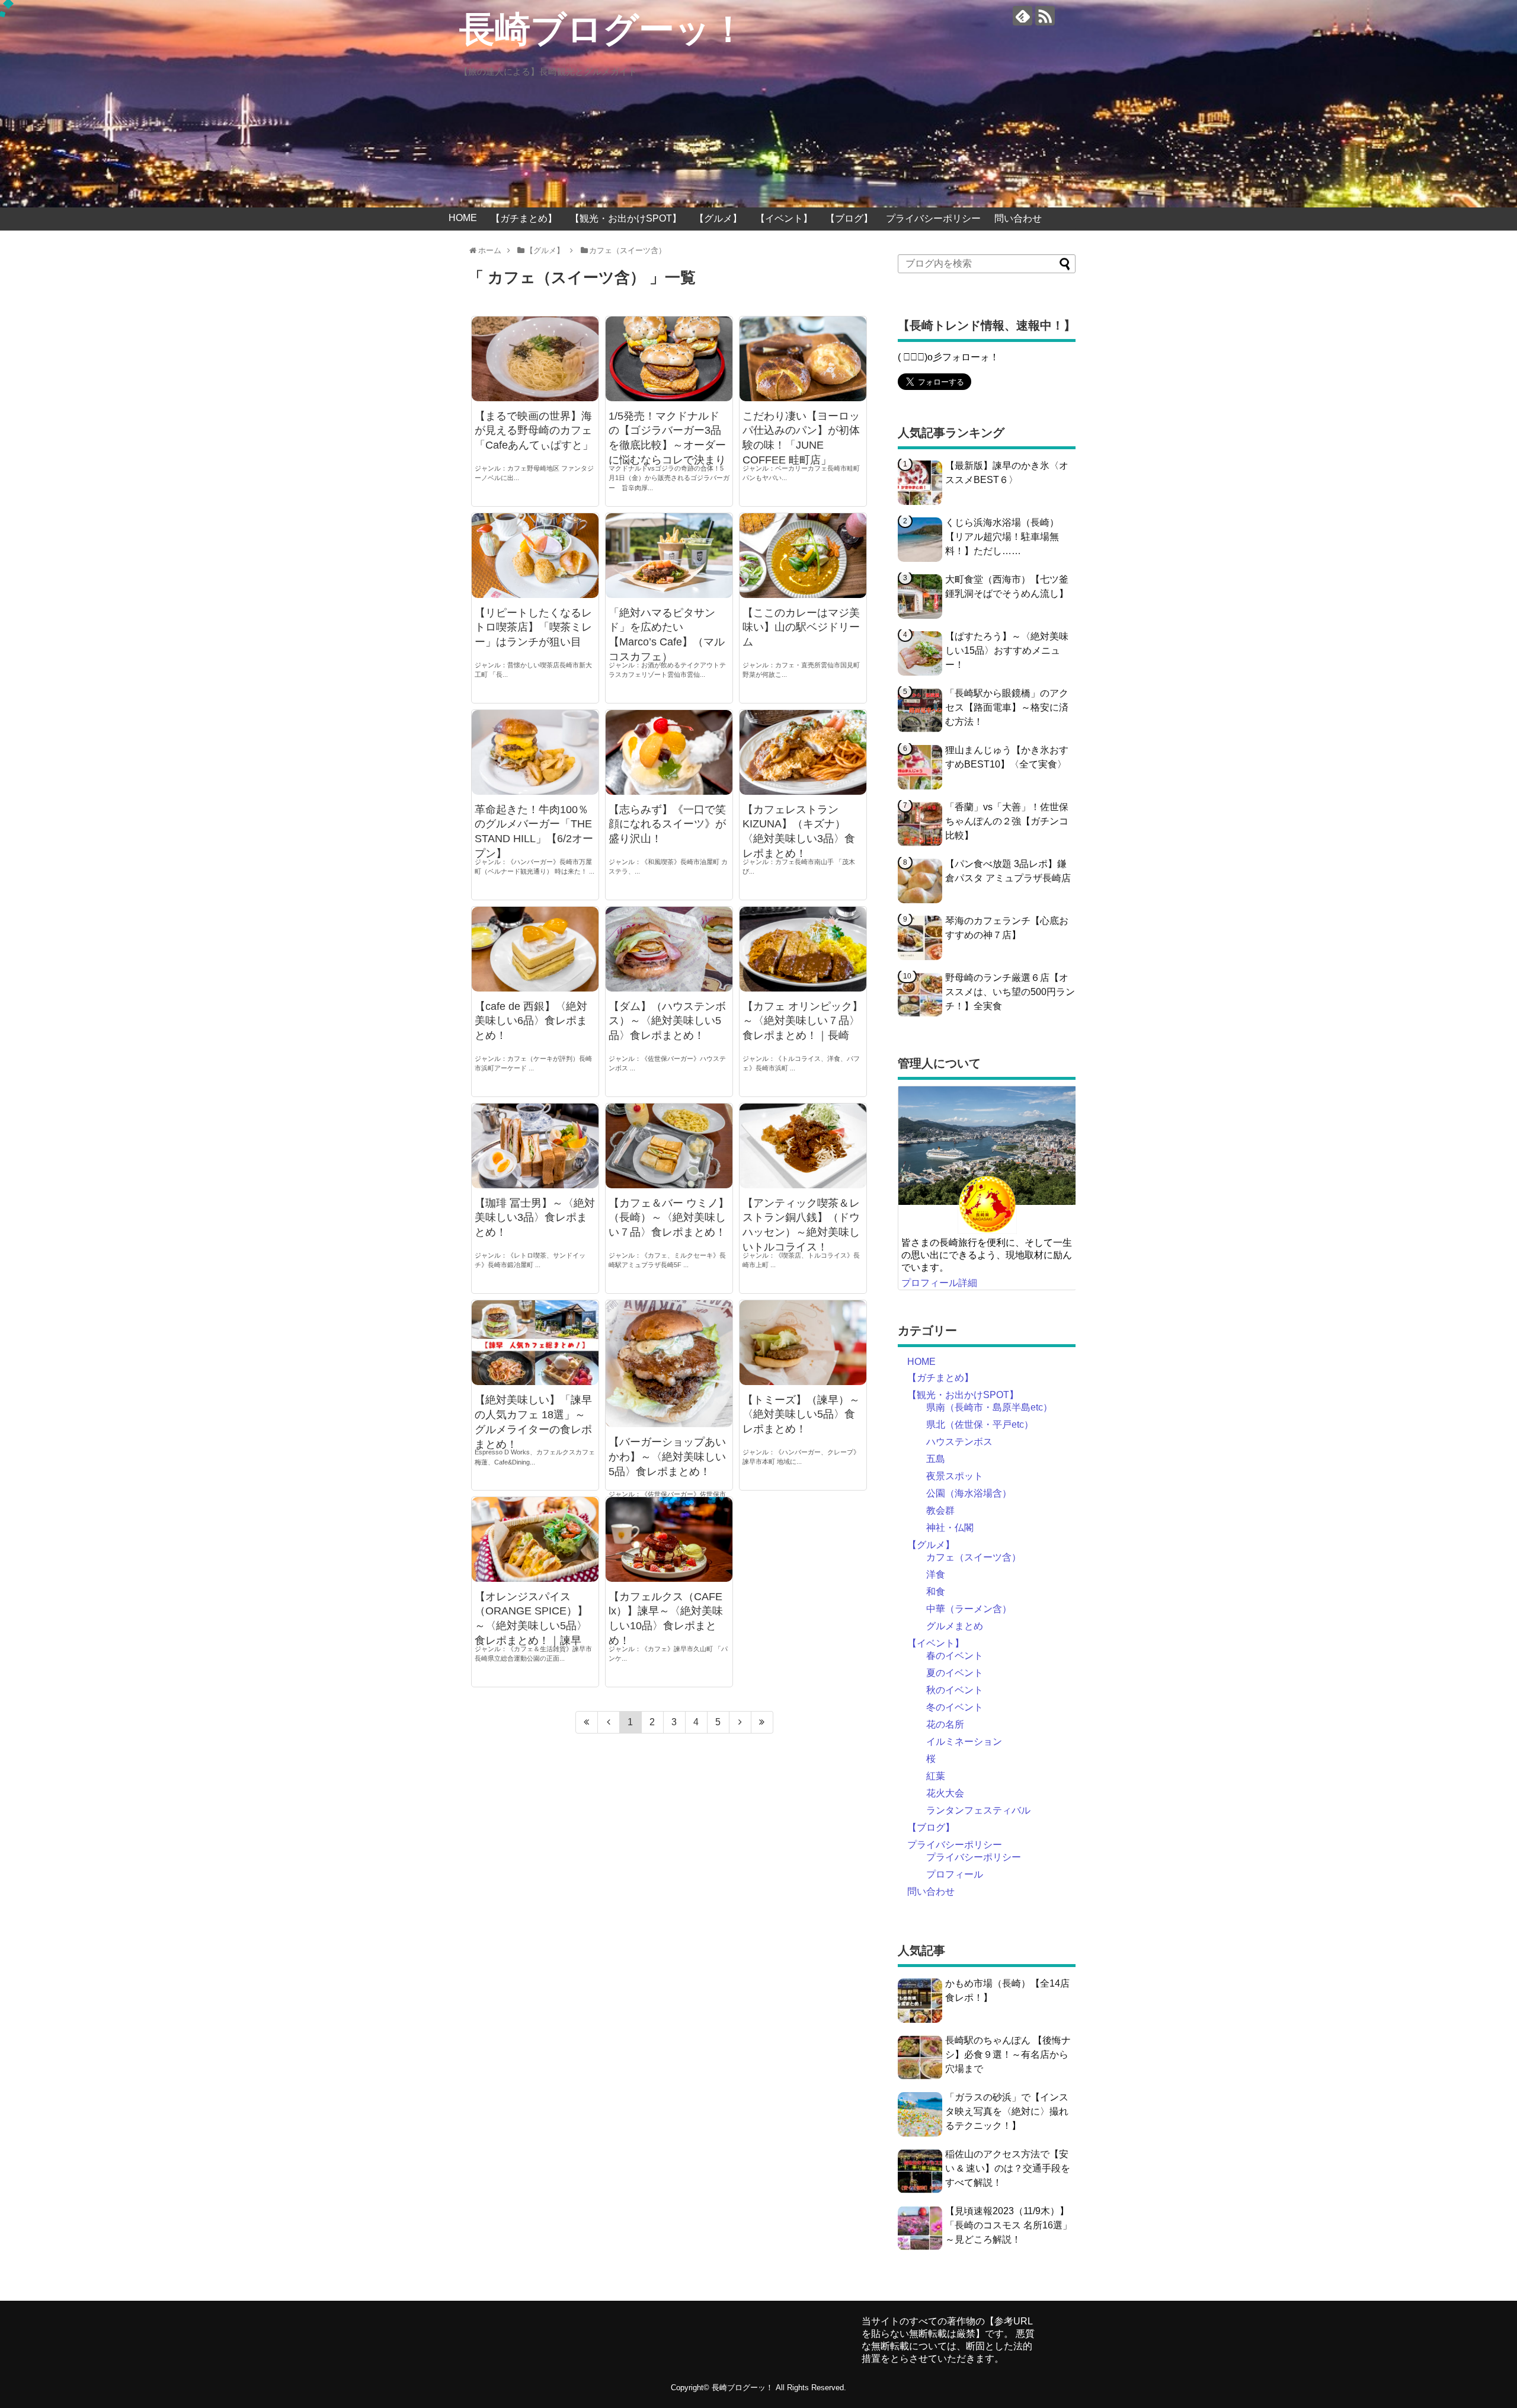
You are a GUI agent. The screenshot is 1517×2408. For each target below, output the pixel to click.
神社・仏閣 (950, 1528)
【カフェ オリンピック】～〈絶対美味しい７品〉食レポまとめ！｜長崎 (803, 1021)
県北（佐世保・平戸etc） (980, 1424)
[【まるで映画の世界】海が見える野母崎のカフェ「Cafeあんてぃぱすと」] (535, 359)
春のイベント (955, 1656)
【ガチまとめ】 (524, 218)
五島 (936, 1459)
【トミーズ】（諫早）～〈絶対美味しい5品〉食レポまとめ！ (801, 1415)
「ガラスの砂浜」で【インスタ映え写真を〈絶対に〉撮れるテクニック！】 (1007, 2111)
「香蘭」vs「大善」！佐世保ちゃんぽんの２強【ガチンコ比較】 (1007, 821)
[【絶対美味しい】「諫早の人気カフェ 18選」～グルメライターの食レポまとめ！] (535, 1343)
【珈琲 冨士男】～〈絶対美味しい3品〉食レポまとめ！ (535, 1218)
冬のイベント (955, 1707)
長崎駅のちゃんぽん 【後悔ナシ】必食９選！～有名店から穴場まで (1008, 2054)
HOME (463, 218)
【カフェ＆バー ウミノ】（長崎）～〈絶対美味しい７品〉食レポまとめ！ (669, 1218)
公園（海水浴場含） (969, 1493)
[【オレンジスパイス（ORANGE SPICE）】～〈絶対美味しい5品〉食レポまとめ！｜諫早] (535, 1539)
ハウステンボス (959, 1442)
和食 (936, 1592)
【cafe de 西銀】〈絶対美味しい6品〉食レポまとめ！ (531, 1021)
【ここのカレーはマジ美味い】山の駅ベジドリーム (801, 628)
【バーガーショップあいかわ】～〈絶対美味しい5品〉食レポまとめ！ (667, 1457)
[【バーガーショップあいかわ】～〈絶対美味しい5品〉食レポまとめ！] (669, 1364)
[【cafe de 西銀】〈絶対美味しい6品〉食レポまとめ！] (535, 949)
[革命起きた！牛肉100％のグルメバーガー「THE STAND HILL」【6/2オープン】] (535, 752)
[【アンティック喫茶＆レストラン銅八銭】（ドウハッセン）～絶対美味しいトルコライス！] (803, 1146)
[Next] (740, 1722)
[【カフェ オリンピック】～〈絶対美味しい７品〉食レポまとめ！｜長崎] (803, 949)
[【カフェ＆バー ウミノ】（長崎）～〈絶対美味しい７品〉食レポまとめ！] (669, 1146)
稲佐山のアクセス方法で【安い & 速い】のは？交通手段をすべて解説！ (1008, 2168)
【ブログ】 (849, 218)
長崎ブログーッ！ (603, 30)
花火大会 (945, 1793)
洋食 (936, 1574)
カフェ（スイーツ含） (974, 1557)
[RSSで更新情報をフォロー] (1045, 16)
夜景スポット (955, 1476)
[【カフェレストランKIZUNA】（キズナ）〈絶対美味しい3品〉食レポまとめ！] (803, 752)
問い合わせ (1018, 218)
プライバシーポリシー (933, 218)
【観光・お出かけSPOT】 (626, 218)
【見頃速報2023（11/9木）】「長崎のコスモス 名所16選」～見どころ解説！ (1009, 2225)
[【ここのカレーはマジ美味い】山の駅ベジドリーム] (803, 555)
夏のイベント (955, 1673)
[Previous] (609, 1722)
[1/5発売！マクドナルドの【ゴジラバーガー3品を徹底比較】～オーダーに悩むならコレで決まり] (669, 359)
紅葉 (936, 1776)
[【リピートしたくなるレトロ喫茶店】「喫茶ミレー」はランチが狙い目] (535, 555)
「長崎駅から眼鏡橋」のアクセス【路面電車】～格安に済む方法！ (1007, 707)
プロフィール (955, 1874)
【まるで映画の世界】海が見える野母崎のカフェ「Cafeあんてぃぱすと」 (534, 431)
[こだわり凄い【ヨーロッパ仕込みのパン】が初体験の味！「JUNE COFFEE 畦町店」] (803, 359)
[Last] (762, 1722)
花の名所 (945, 1724)
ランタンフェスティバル (978, 1810)
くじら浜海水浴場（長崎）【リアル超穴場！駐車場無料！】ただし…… (1002, 537)
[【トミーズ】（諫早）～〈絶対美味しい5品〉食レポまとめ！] (803, 1342)
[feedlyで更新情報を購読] (1022, 16)
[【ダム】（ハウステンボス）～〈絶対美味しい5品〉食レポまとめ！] (669, 949)
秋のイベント (955, 1690)
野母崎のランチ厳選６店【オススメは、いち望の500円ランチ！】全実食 (1010, 992)
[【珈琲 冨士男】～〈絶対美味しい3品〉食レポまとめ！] (535, 1146)
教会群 (940, 1510)
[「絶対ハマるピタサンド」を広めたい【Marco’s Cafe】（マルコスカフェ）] (669, 555)
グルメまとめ (955, 1626)
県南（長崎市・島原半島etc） (989, 1407)
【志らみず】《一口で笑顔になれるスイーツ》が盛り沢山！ (667, 824)
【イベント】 (784, 218)
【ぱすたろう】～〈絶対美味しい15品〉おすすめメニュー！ (1007, 650)
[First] (587, 1722)
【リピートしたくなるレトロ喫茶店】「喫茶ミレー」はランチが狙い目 (533, 628)
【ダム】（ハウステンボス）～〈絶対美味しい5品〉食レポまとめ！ (667, 1021)
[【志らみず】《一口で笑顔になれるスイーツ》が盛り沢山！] (669, 752)
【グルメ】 (718, 218)
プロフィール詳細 (939, 1283)
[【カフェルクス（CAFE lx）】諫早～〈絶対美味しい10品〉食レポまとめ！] (669, 1539)
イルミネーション (964, 1742)
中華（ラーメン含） (969, 1609)
